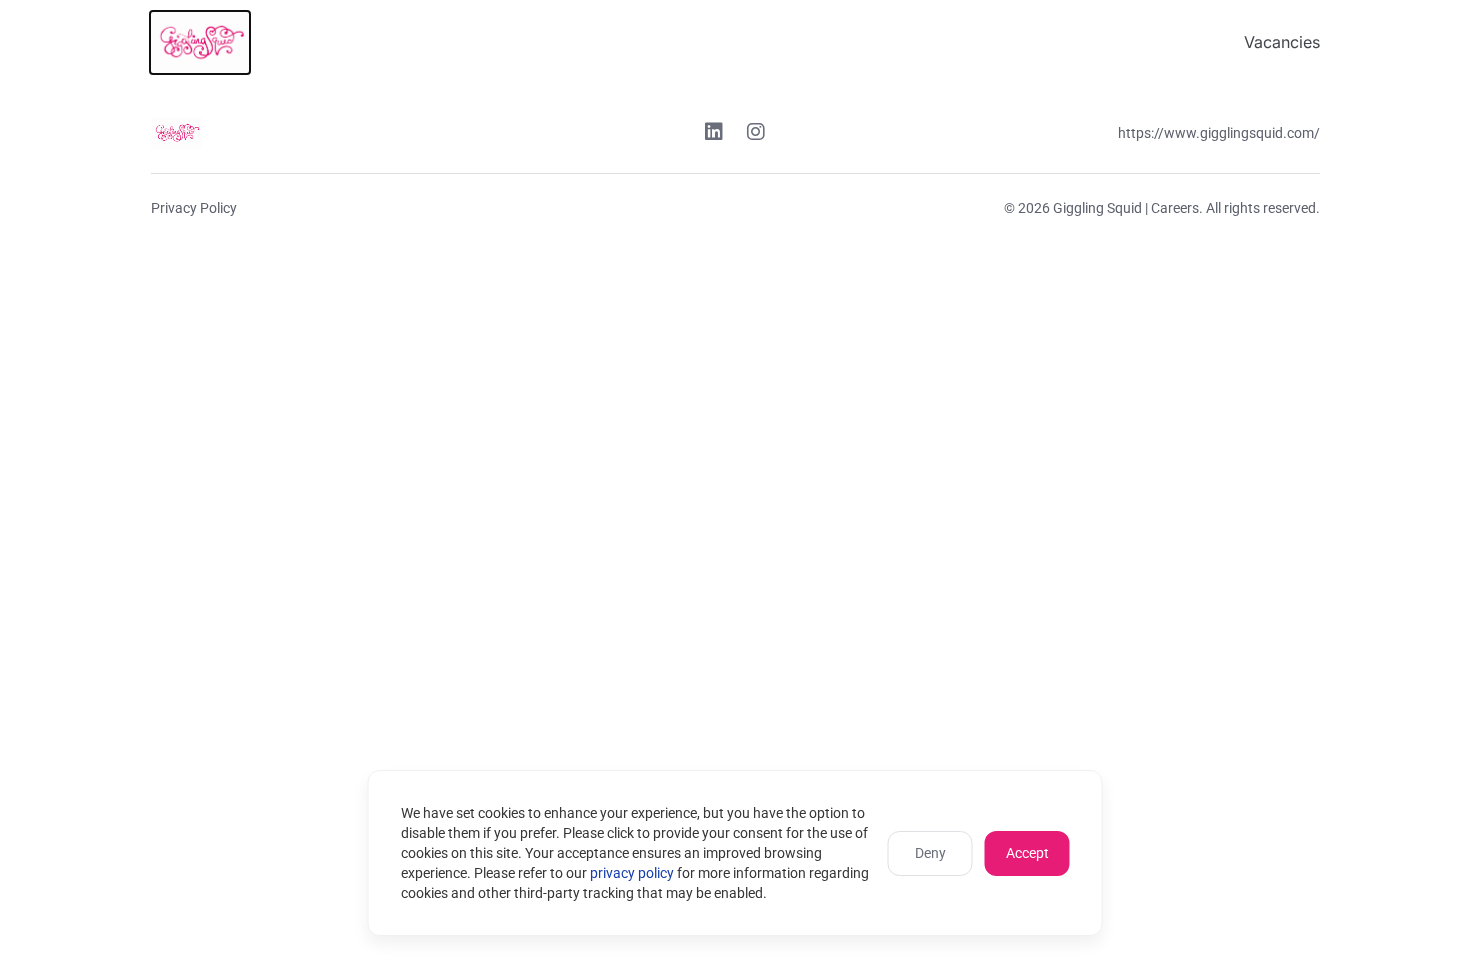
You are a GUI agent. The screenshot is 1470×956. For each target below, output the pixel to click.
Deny (930, 853)
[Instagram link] (756, 134)
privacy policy (632, 873)
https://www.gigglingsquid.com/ (1219, 133)
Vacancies (1282, 42)
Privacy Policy (194, 208)
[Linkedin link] (714, 134)
